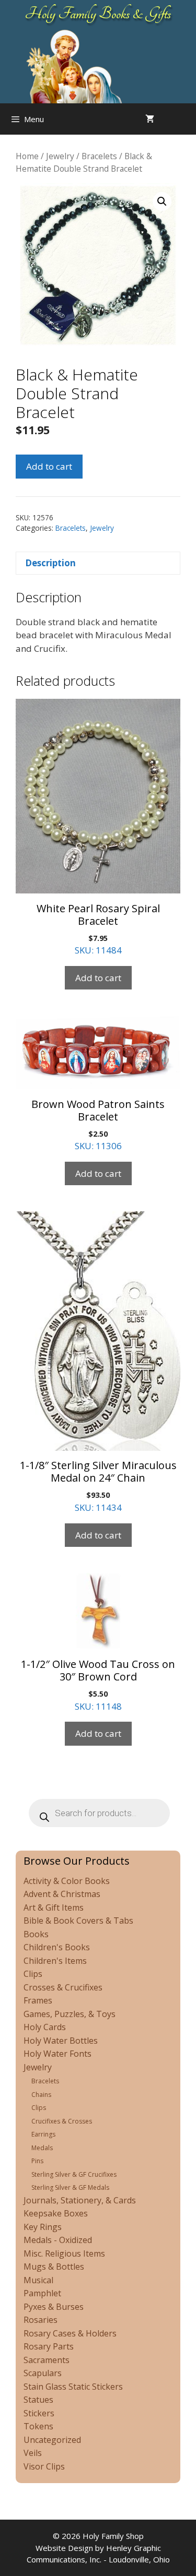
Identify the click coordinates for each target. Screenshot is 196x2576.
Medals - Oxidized (58, 2240)
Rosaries (41, 2320)
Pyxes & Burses (54, 2307)
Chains (41, 2095)
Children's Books (57, 1947)
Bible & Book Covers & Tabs (78, 1921)
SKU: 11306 (98, 1125)
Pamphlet (42, 2293)
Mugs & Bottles (54, 2267)
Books (36, 1934)
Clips (33, 1974)
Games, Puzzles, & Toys (70, 2014)
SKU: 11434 (98, 1486)
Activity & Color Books (67, 1881)
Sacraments (47, 2360)
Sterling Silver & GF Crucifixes (74, 2174)
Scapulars (43, 2373)
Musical (38, 2280)
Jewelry (60, 156)
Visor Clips (44, 2466)
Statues (38, 2400)
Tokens (38, 2426)
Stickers (39, 2413)
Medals (42, 2148)
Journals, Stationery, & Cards (80, 2200)
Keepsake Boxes (56, 2213)
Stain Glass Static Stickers (73, 2387)
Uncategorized (52, 2440)
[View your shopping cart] (150, 119)
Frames (38, 2000)
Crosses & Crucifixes (63, 1987)
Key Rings (43, 2227)
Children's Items (55, 1961)
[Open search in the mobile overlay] (186, 119)
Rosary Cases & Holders (70, 2333)
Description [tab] (50, 563)
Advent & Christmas (62, 1894)
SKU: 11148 (98, 1685)
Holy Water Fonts (57, 2054)
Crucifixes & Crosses (62, 2121)
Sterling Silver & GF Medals (70, 2187)
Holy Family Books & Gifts (98, 14)
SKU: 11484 (98, 929)
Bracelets (99, 156)
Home (27, 156)
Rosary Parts (49, 2346)
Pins (37, 2161)
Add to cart (49, 466)
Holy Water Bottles (61, 2041)
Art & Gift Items (54, 1907)
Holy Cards (45, 2027)
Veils (33, 2453)
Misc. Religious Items (64, 2253)
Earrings (43, 2134)
